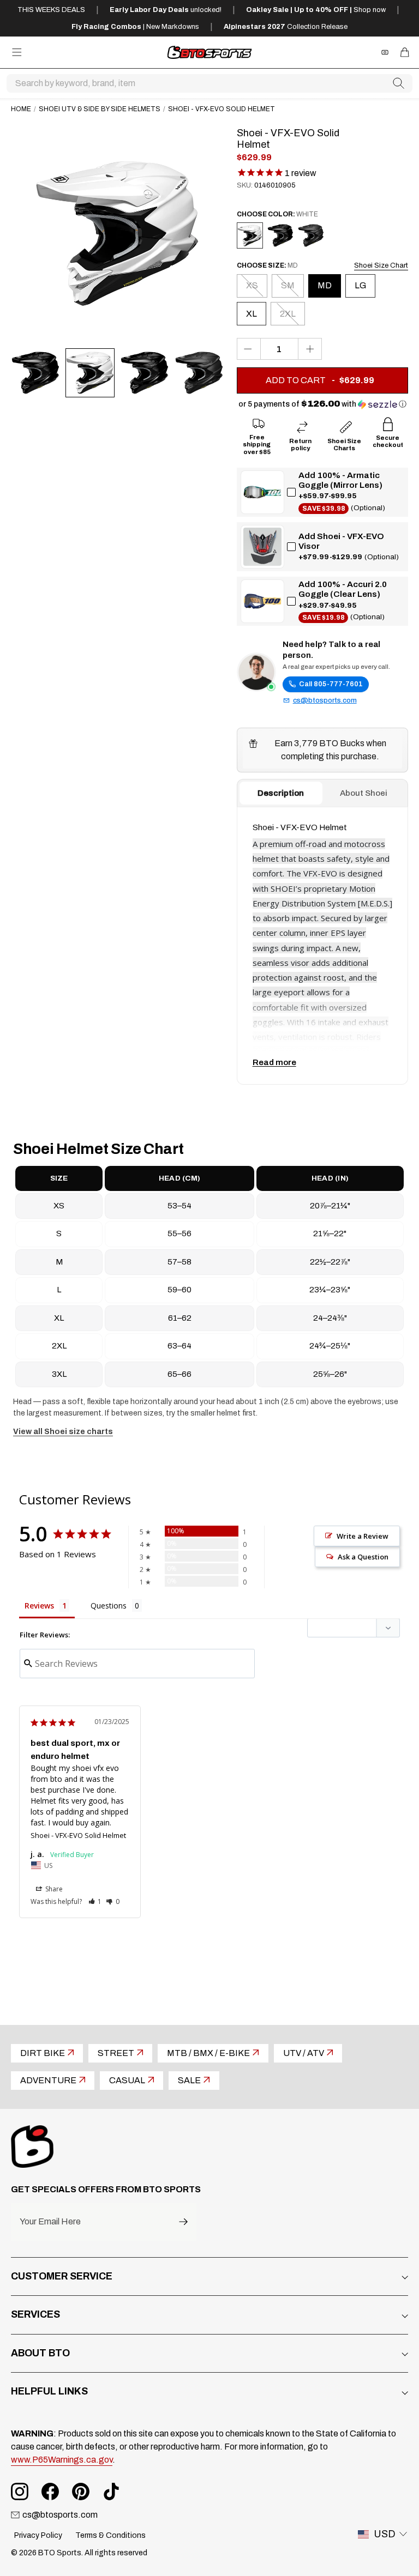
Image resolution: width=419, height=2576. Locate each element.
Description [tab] (281, 793)
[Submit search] (399, 83)
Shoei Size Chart (381, 265)
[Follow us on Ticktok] (111, 2492)
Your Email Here (50, 2222)
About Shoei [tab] (364, 793)
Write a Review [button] (363, 1536)
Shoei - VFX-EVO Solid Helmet (78, 1835)
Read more (274, 1062)
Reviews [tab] (39, 1606)
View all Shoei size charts (63, 1432)
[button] (322, 404)
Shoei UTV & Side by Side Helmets (100, 109)
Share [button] (53, 1889)
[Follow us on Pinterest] (81, 2492)
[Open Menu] (17, 52)
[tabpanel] (322, 946)
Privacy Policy (38, 2535)
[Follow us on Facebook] (50, 2492)
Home (21, 109)
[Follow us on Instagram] (20, 2492)
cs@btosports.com (325, 700)
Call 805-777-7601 (331, 684)
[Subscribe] (183, 2222)
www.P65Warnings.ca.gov (62, 2460)
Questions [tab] (109, 1606)
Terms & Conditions (110, 2535)
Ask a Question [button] (363, 1557)
